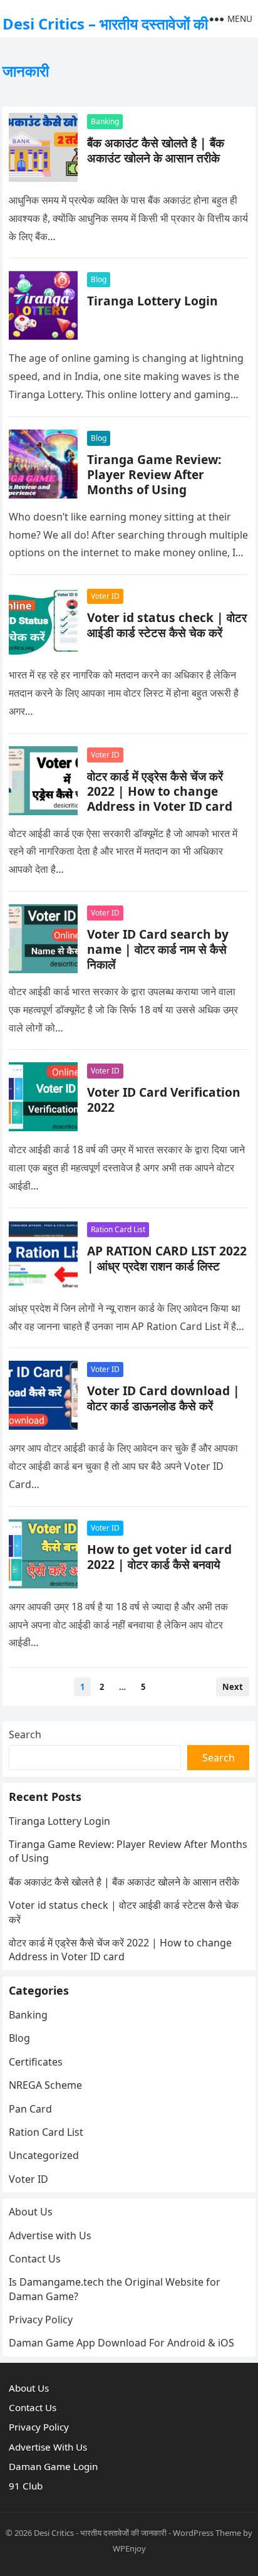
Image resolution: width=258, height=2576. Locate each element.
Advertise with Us (50, 2236)
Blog (99, 279)
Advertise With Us (48, 2447)
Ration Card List (118, 1229)
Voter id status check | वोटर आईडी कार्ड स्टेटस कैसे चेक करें (167, 625)
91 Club (26, 2486)
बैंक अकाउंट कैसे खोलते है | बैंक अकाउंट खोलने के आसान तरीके (156, 150)
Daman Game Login (53, 2466)
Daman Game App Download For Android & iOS (121, 2343)
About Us (31, 2212)
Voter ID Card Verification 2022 (164, 1100)
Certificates (36, 2062)
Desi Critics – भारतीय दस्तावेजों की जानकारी (105, 47)
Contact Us (35, 2259)
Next (233, 1687)
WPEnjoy (129, 2548)
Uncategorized (44, 2155)
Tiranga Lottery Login (152, 301)
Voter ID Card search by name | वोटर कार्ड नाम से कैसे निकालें (158, 949)
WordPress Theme (207, 2533)
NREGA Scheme (45, 2085)
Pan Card (30, 2109)
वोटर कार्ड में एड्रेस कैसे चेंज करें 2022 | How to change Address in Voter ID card (160, 791)
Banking (105, 121)
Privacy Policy (41, 2320)
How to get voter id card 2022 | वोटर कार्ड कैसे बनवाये (159, 1557)
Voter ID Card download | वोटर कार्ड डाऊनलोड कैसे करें (163, 1398)
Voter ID (105, 596)
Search (25, 1734)
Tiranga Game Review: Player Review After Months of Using (154, 474)
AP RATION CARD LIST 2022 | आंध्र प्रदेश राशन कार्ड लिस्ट (167, 1258)
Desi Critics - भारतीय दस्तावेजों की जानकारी (100, 2533)
